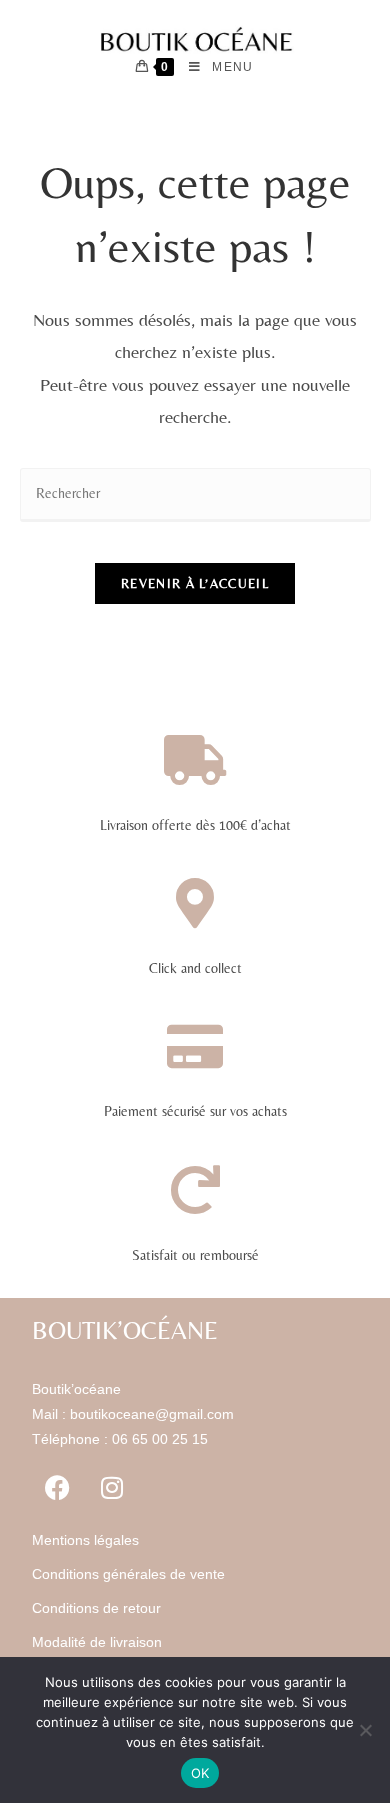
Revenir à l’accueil (195, 583)
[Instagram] (112, 1488)
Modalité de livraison (97, 1642)
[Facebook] (57, 1488)
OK (200, 1773)
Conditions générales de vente (128, 1574)
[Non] (365, 1730)
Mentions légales (85, 1540)
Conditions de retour (96, 1608)
